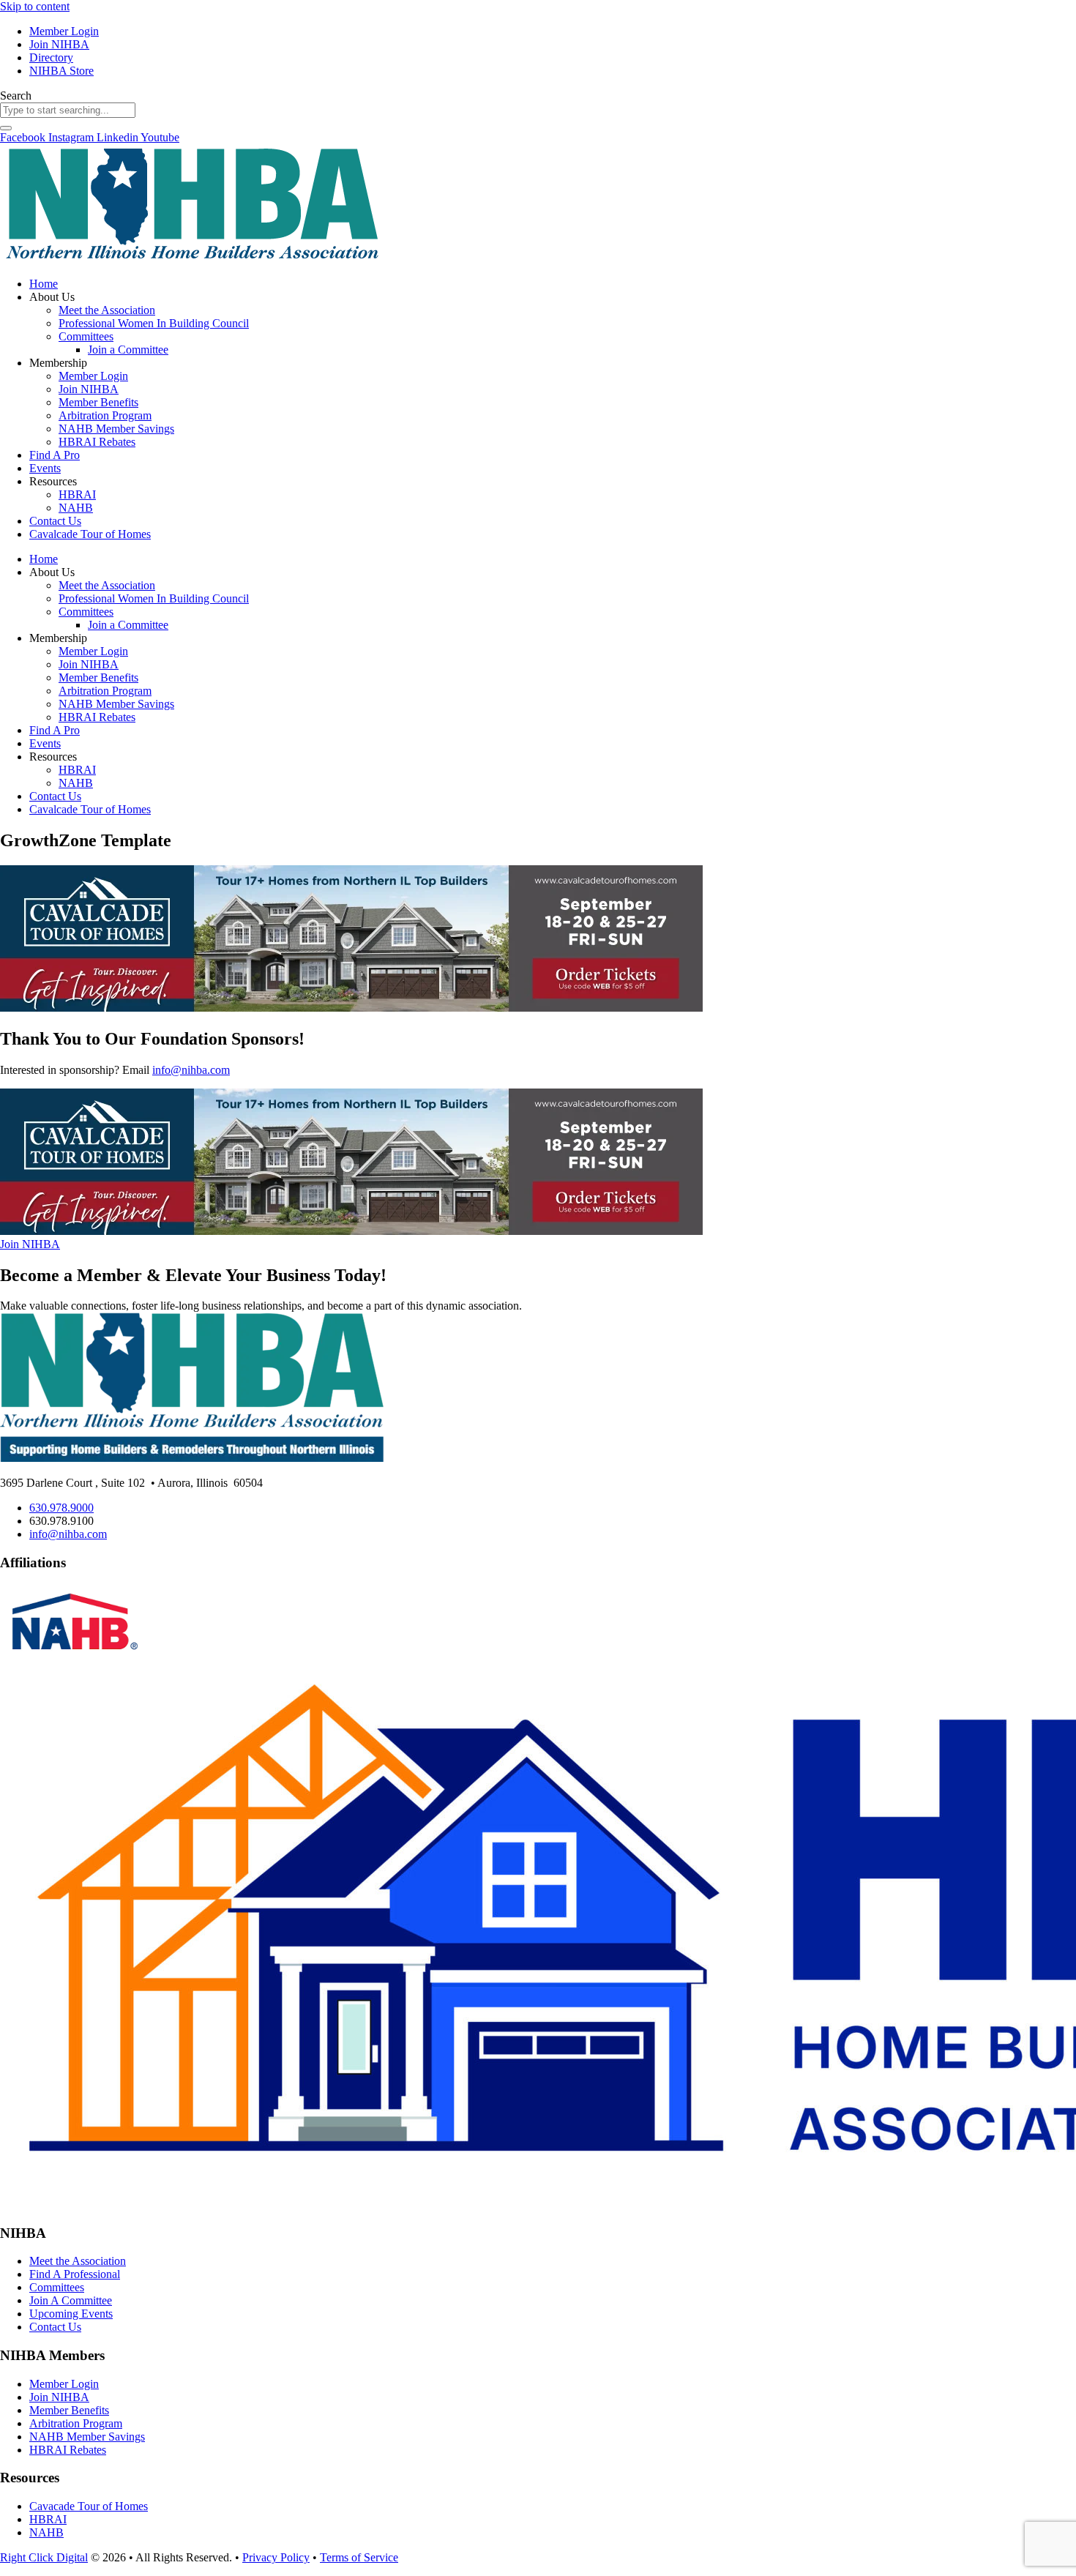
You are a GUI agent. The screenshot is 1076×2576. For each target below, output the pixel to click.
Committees (86, 336)
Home (44, 284)
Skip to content (35, 6)
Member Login (93, 376)
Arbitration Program (105, 415)
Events (45, 468)
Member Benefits (98, 402)
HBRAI (77, 494)
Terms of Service (359, 2557)
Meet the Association (107, 310)
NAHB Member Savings (116, 429)
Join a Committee (128, 350)
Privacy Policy (276, 2557)
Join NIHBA (89, 389)
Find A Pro (55, 455)
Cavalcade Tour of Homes (90, 534)
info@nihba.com (191, 1070)
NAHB (76, 508)
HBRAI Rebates (97, 442)
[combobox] (68, 110)
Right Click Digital (44, 2557)
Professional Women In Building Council (154, 323)
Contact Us (55, 521)
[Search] (6, 128)
